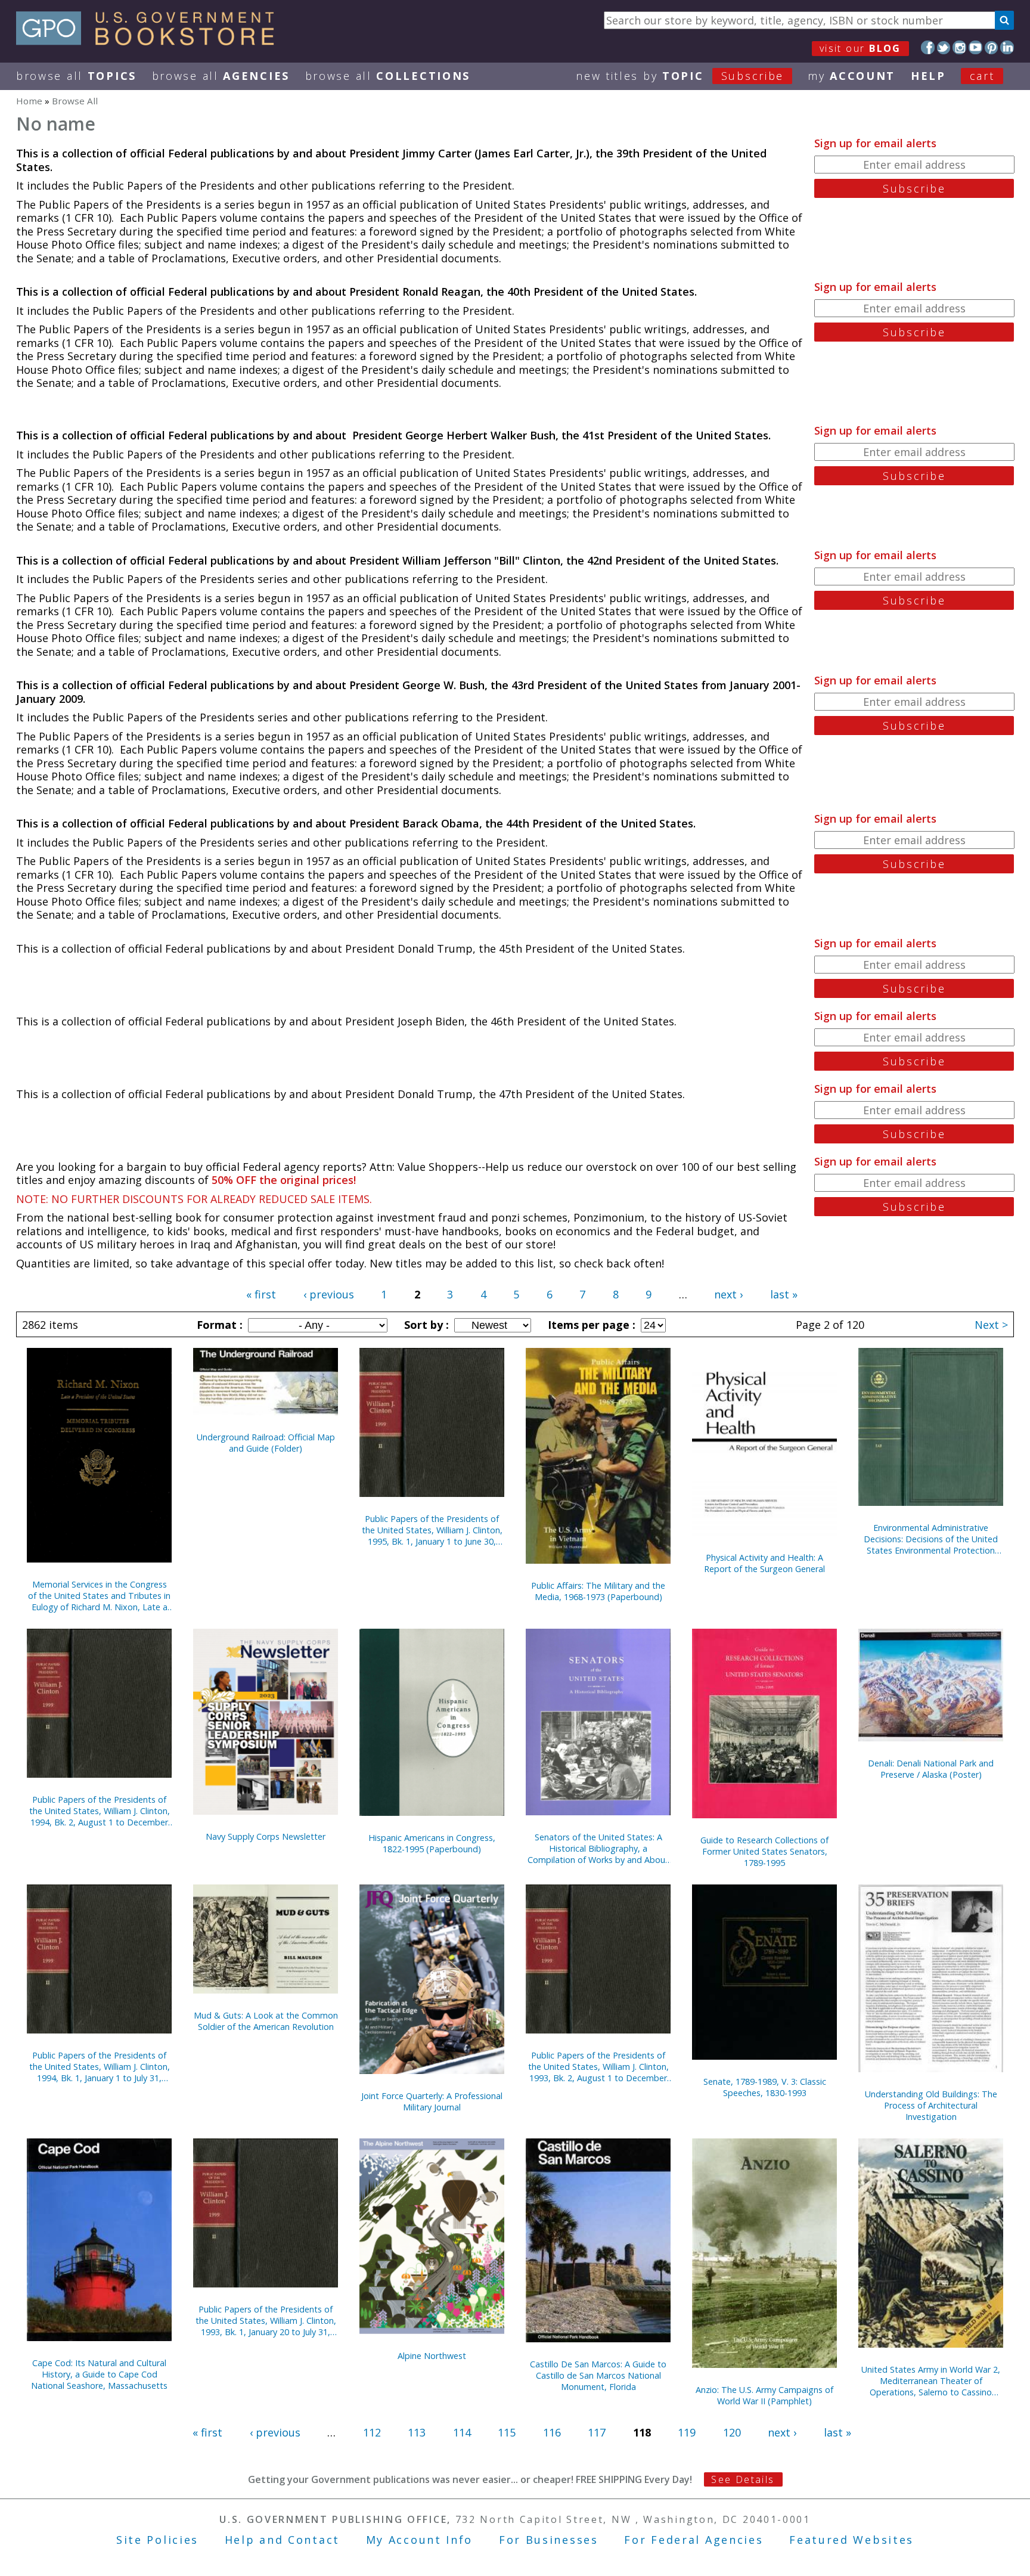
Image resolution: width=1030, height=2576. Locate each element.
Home (29, 101)
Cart (982, 76)
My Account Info (420, 2540)
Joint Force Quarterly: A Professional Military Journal (432, 2101)
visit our (860, 48)
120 (732, 2432)
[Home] (151, 41)
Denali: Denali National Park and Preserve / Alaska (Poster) (931, 1769)
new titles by (680, 76)
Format (218, 1325)
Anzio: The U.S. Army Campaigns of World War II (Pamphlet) (764, 2395)
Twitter (944, 47)
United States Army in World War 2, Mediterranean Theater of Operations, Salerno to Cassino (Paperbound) (931, 2381)
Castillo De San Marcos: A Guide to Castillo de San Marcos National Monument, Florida (598, 2375)
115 (507, 2432)
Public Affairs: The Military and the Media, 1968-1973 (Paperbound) (598, 1591)
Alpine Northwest (432, 2356)
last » (784, 1294)
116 (552, 2432)
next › (728, 1294)
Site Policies (157, 2540)
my (851, 76)
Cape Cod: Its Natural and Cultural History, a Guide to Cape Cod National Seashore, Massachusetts (99, 2374)
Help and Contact (282, 2540)
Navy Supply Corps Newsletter (266, 1836)
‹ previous (329, 1294)
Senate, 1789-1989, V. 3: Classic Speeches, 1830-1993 (765, 2087)
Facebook (928, 47)
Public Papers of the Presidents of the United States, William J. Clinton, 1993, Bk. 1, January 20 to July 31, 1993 (266, 2321)
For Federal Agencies (694, 2540)
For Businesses (549, 2540)
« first (261, 1294)
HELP (928, 76)
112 (372, 2432)
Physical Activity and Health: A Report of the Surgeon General (764, 1563)
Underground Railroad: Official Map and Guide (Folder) (266, 1443)
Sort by (425, 1325)
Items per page (590, 1325)
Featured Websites (851, 2540)
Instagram (959, 47)
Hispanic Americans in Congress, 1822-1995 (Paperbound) (432, 1843)
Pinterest (992, 47)
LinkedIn (1007, 47)
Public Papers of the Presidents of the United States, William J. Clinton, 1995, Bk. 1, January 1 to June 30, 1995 (432, 1530)
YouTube (975, 47)
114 (462, 2432)
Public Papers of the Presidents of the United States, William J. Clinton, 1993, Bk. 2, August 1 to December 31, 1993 (598, 2067)
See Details (743, 2479)
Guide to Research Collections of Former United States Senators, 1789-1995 (764, 1851)
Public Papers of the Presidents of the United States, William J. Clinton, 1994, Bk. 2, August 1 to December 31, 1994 (100, 1811)
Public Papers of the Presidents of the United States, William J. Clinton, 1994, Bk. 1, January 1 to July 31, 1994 (100, 2067)
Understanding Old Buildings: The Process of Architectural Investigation (931, 2105)
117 (597, 2432)
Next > (991, 1325)
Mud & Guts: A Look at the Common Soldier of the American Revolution (266, 2021)
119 (687, 2432)
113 (417, 2432)
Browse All (76, 76)
